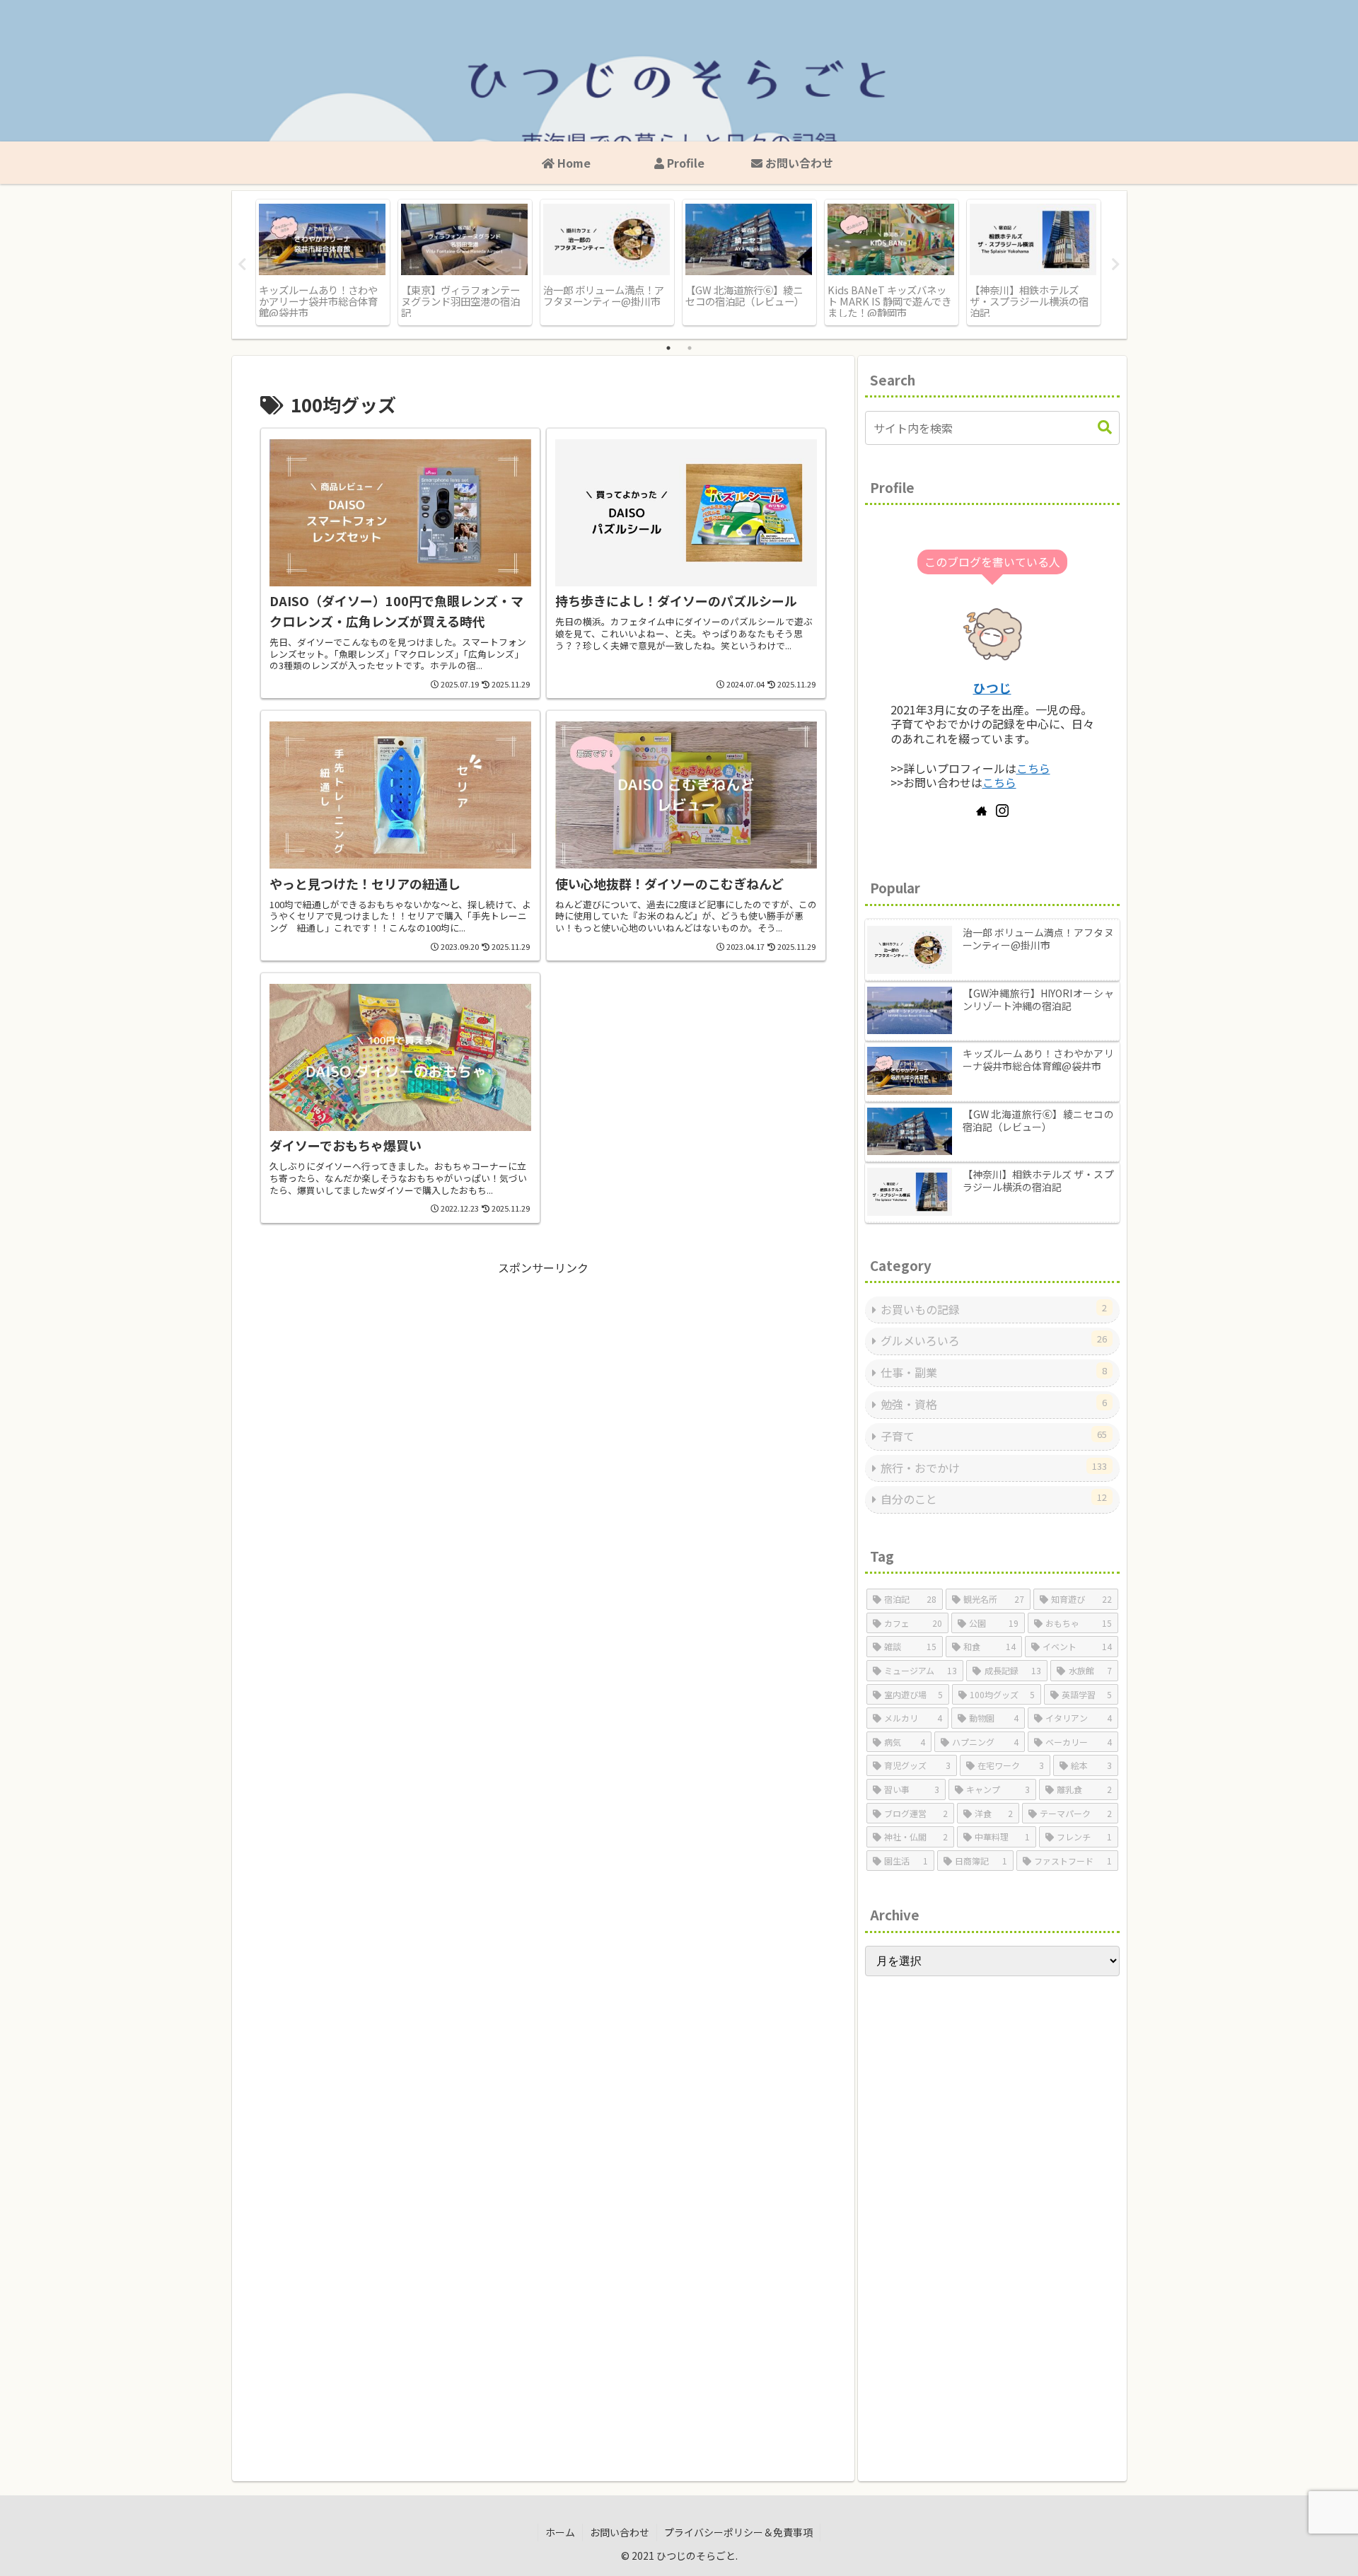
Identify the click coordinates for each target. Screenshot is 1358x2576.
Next (1116, 265)
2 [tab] (690, 348)
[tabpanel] (323, 262)
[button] (1105, 428)
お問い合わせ (620, 2532)
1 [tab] (668, 348)
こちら (1033, 768)
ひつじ (992, 688)
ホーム (560, 2532)
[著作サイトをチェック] (982, 811)
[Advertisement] (543, 1376)
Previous (243, 265)
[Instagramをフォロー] (1002, 811)
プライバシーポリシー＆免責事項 (738, 2532)
